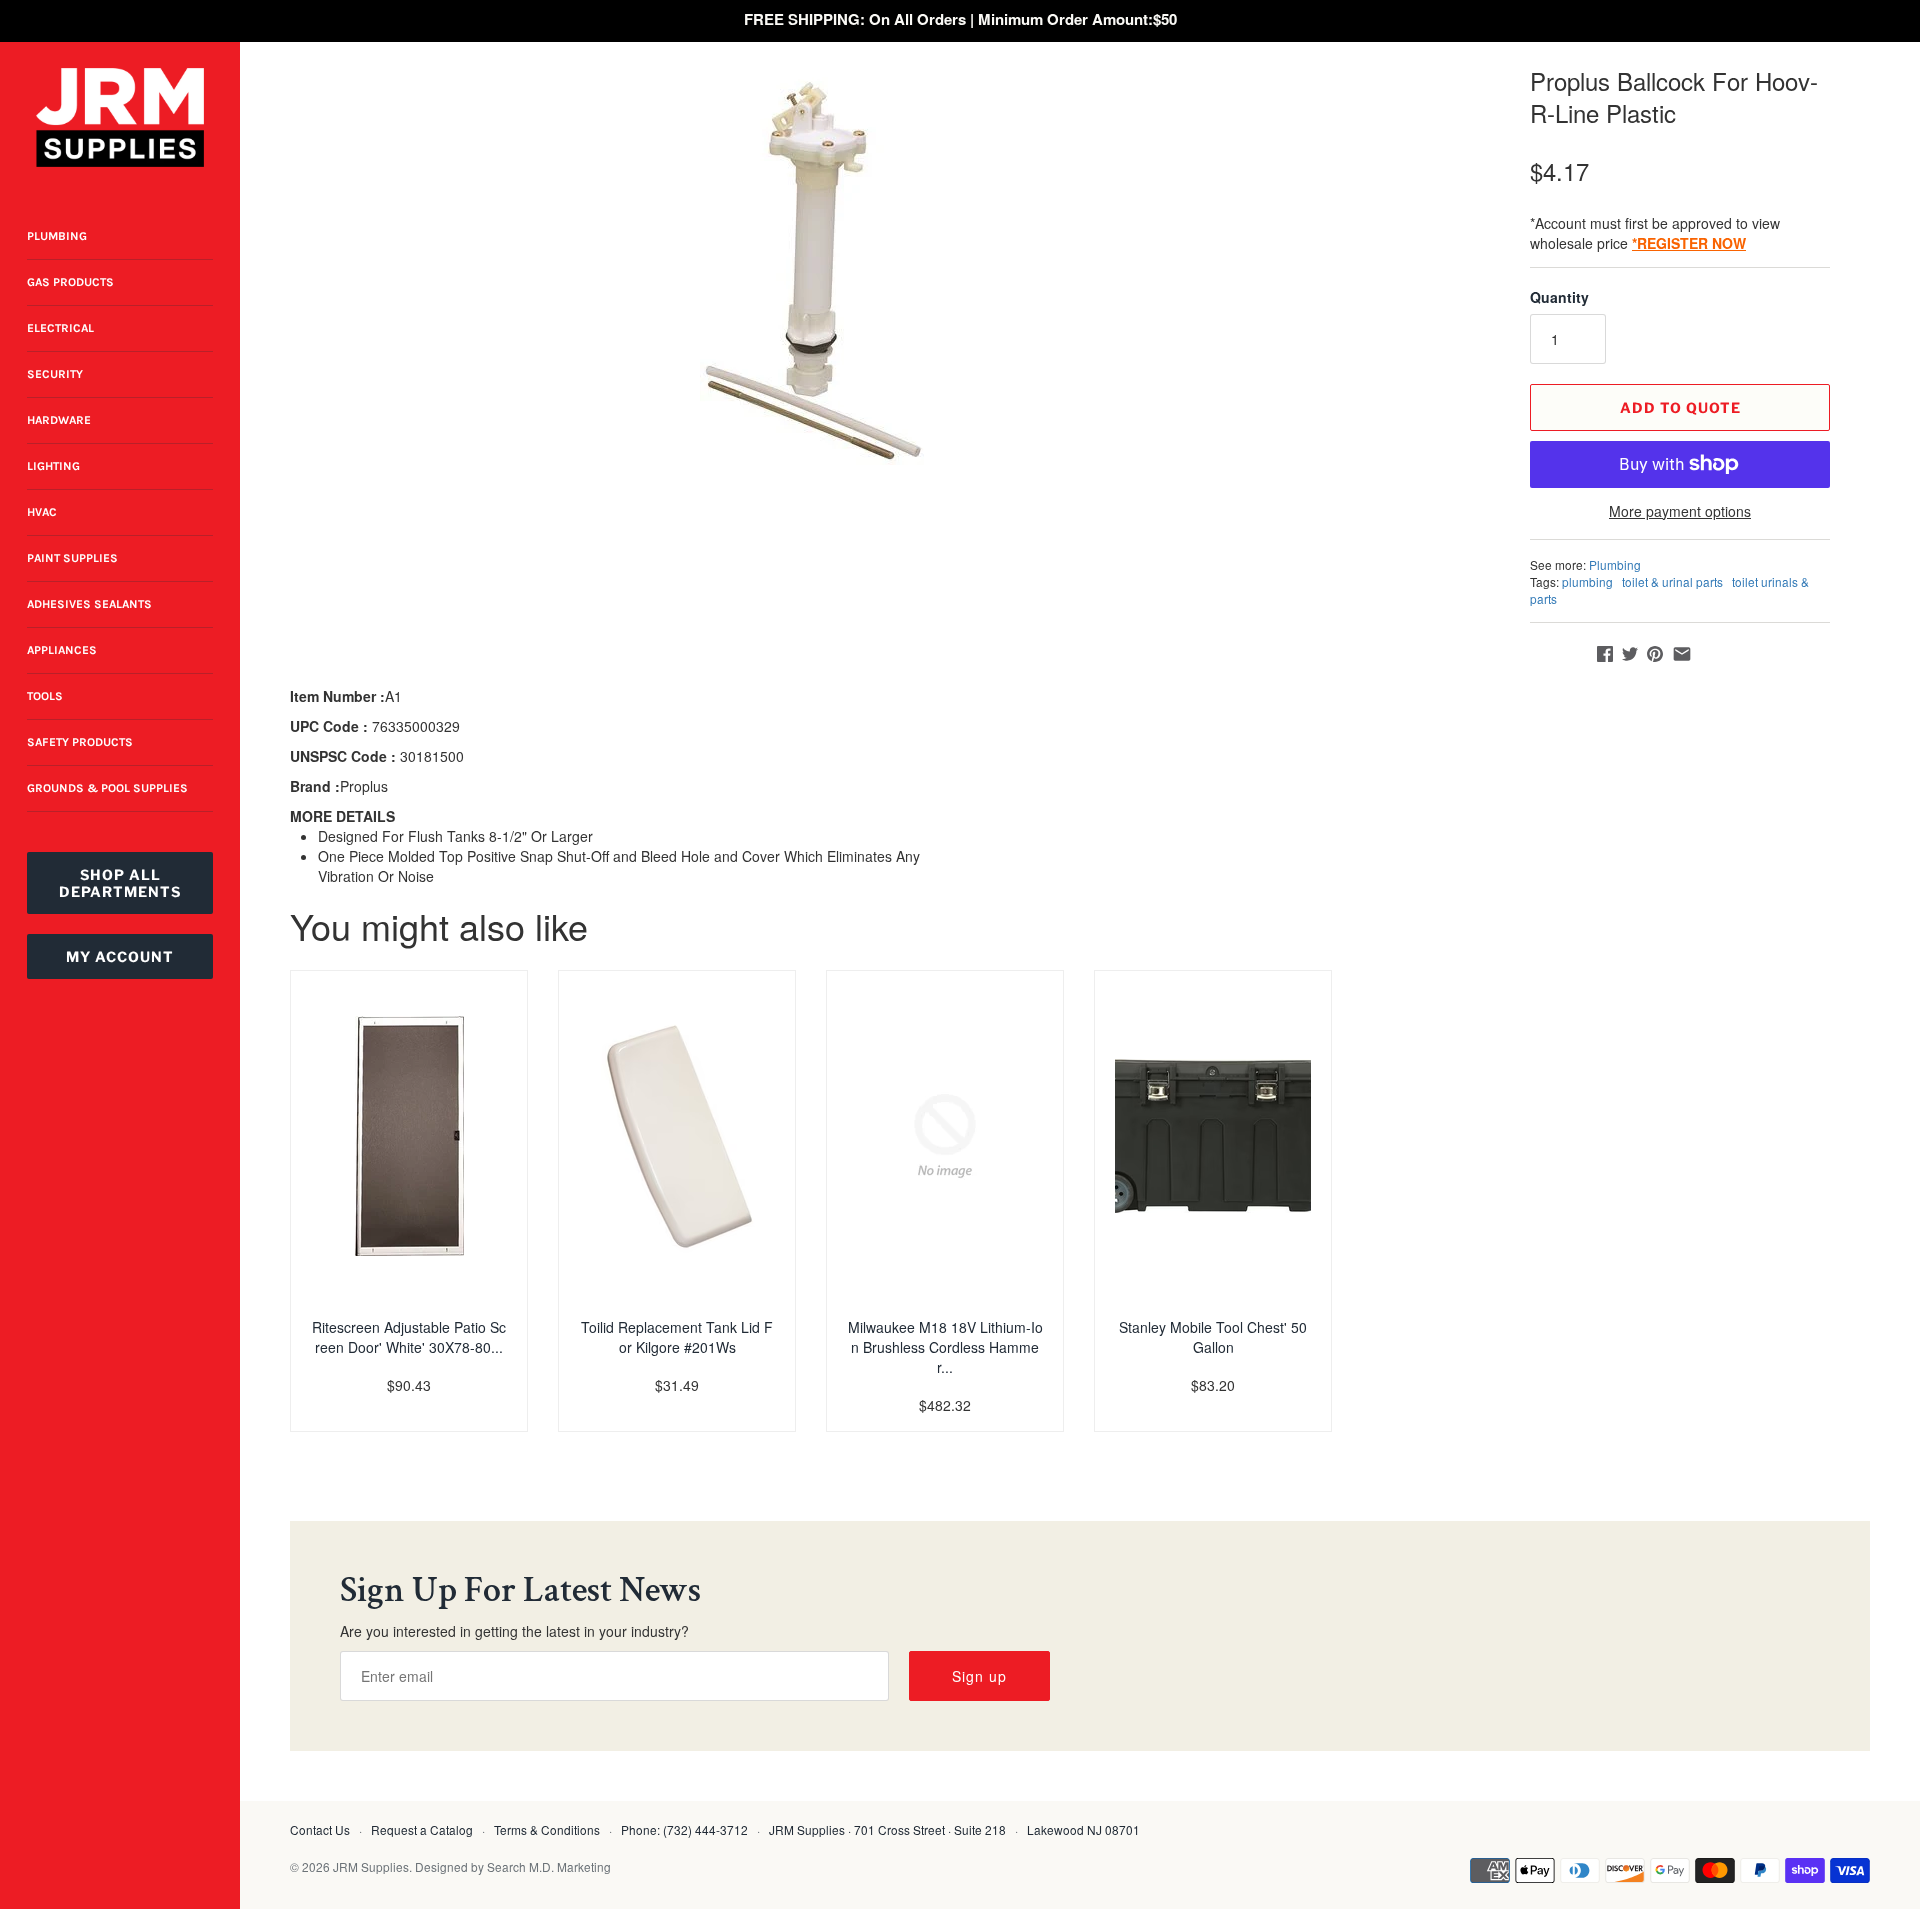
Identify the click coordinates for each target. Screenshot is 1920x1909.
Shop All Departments (120, 883)
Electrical (60, 328)
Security (55, 374)
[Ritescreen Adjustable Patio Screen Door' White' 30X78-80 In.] (409, 1136)
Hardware (59, 420)
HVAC (42, 512)
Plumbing (57, 236)
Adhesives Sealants (89, 604)
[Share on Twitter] (1630, 654)
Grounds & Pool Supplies (107, 788)
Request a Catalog (422, 1829)
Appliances (62, 650)
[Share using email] (1682, 654)
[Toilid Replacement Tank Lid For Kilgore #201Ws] (677, 1136)
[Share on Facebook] (1605, 654)
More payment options (1680, 511)
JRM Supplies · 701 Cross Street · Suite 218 (887, 1829)
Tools (45, 696)
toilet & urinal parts (1672, 581)
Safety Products (80, 742)
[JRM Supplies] (120, 117)
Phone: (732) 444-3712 (684, 1829)
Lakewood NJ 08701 (1083, 1829)
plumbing (1587, 581)
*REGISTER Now (1689, 243)
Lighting (53, 466)
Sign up (979, 1676)
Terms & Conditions (547, 1829)
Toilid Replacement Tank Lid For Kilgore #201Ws (677, 1337)
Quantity (1559, 297)
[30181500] (833, 265)
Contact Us (320, 1829)
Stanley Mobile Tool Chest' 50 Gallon (1213, 1337)
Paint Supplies (72, 558)
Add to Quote (1680, 407)
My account (120, 956)
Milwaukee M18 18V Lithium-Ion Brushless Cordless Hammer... (945, 1347)
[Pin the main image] (1655, 654)
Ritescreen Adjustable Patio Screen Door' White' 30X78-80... (409, 1337)
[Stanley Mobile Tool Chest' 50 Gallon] (1213, 1136)
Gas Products (70, 282)
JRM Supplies (371, 1866)
